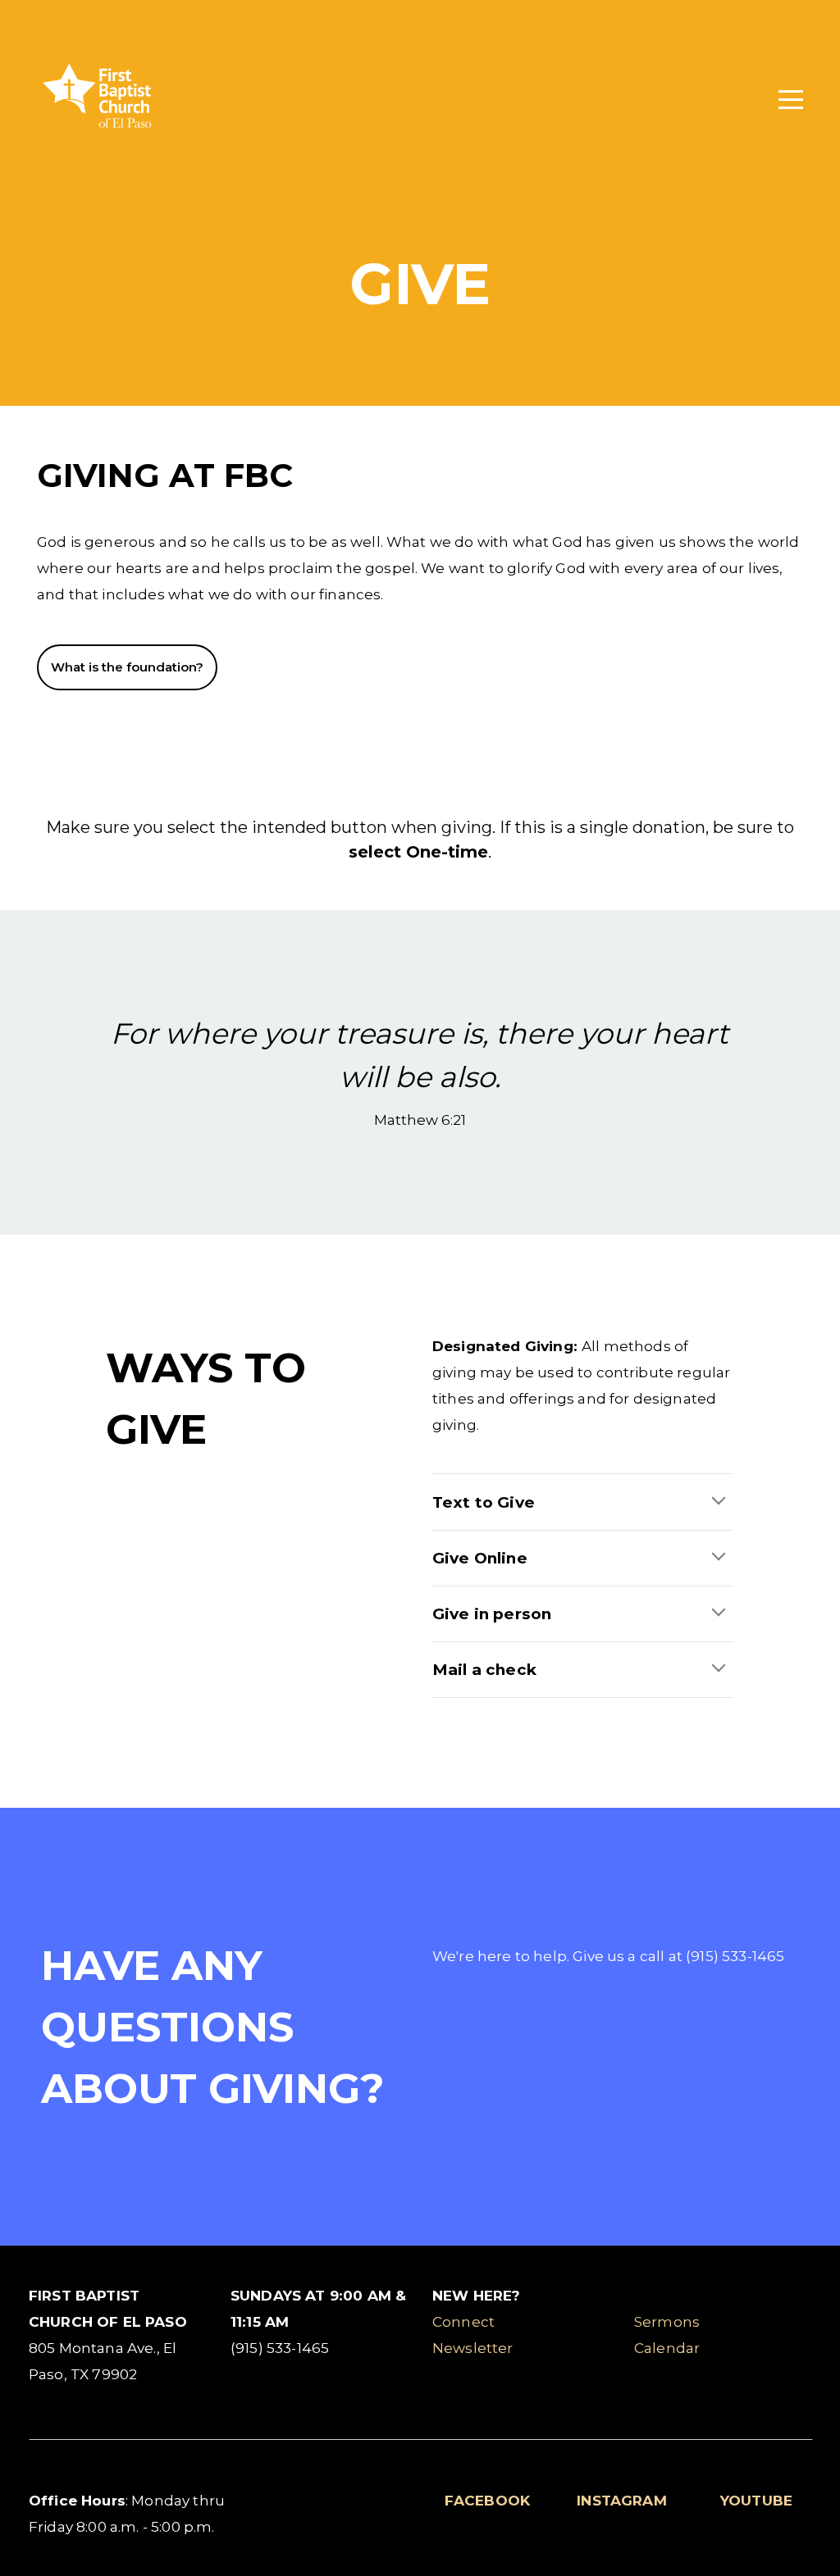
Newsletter (473, 2348)
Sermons (667, 2321)
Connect (463, 2321)
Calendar (667, 2348)
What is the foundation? (127, 667)
